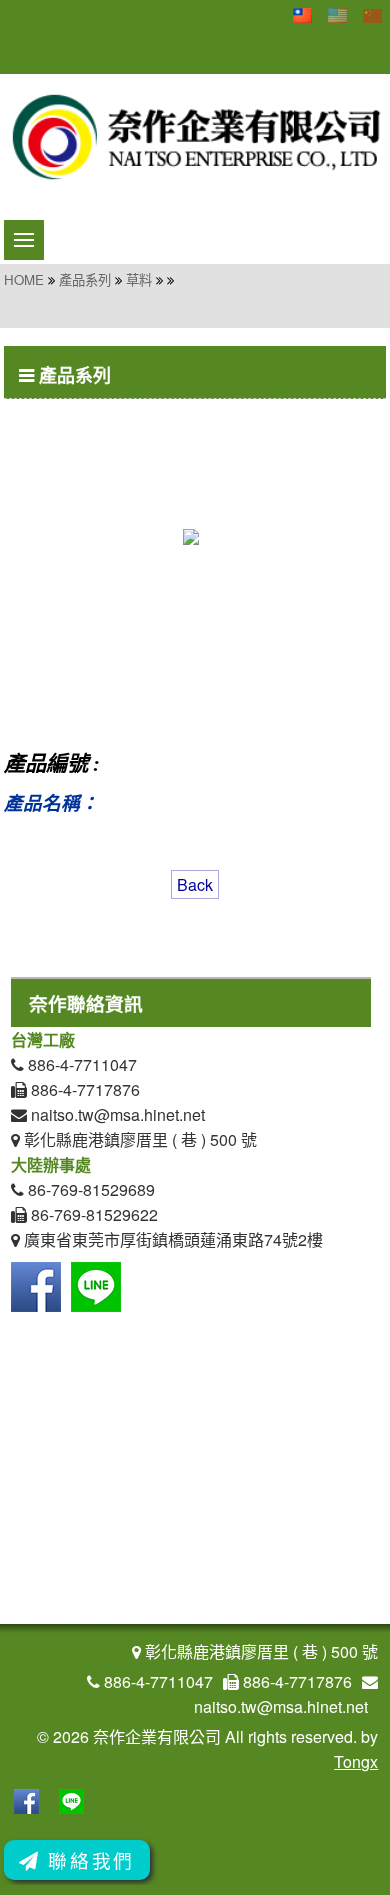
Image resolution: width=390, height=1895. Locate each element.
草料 (139, 279)
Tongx (356, 1761)
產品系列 (85, 279)
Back (195, 884)
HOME (24, 279)
